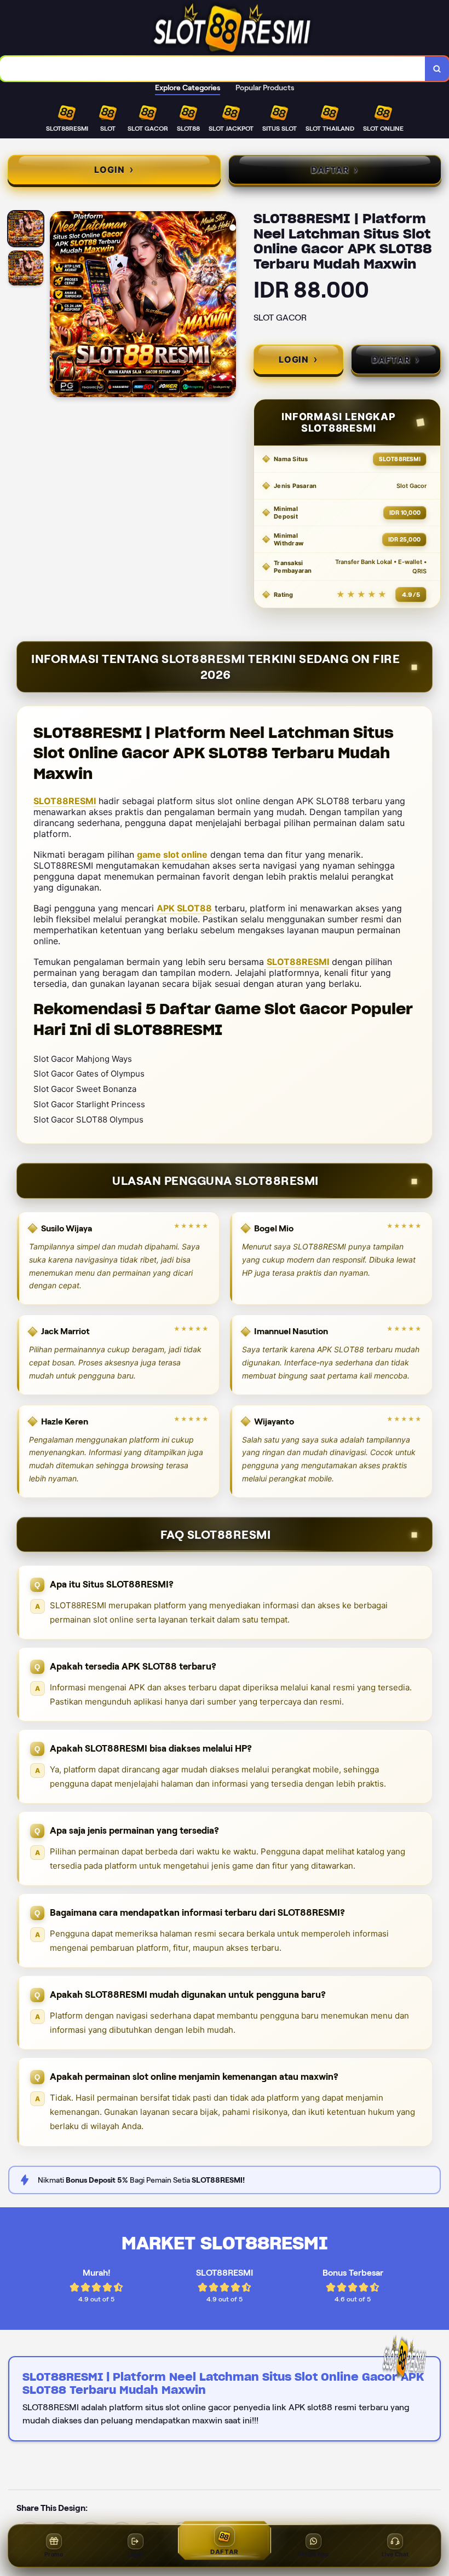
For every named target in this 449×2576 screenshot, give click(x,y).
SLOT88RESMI (65, 801)
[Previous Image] (59, 306)
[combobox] (213, 69)
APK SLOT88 (184, 908)
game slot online (172, 854)
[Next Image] (227, 306)
